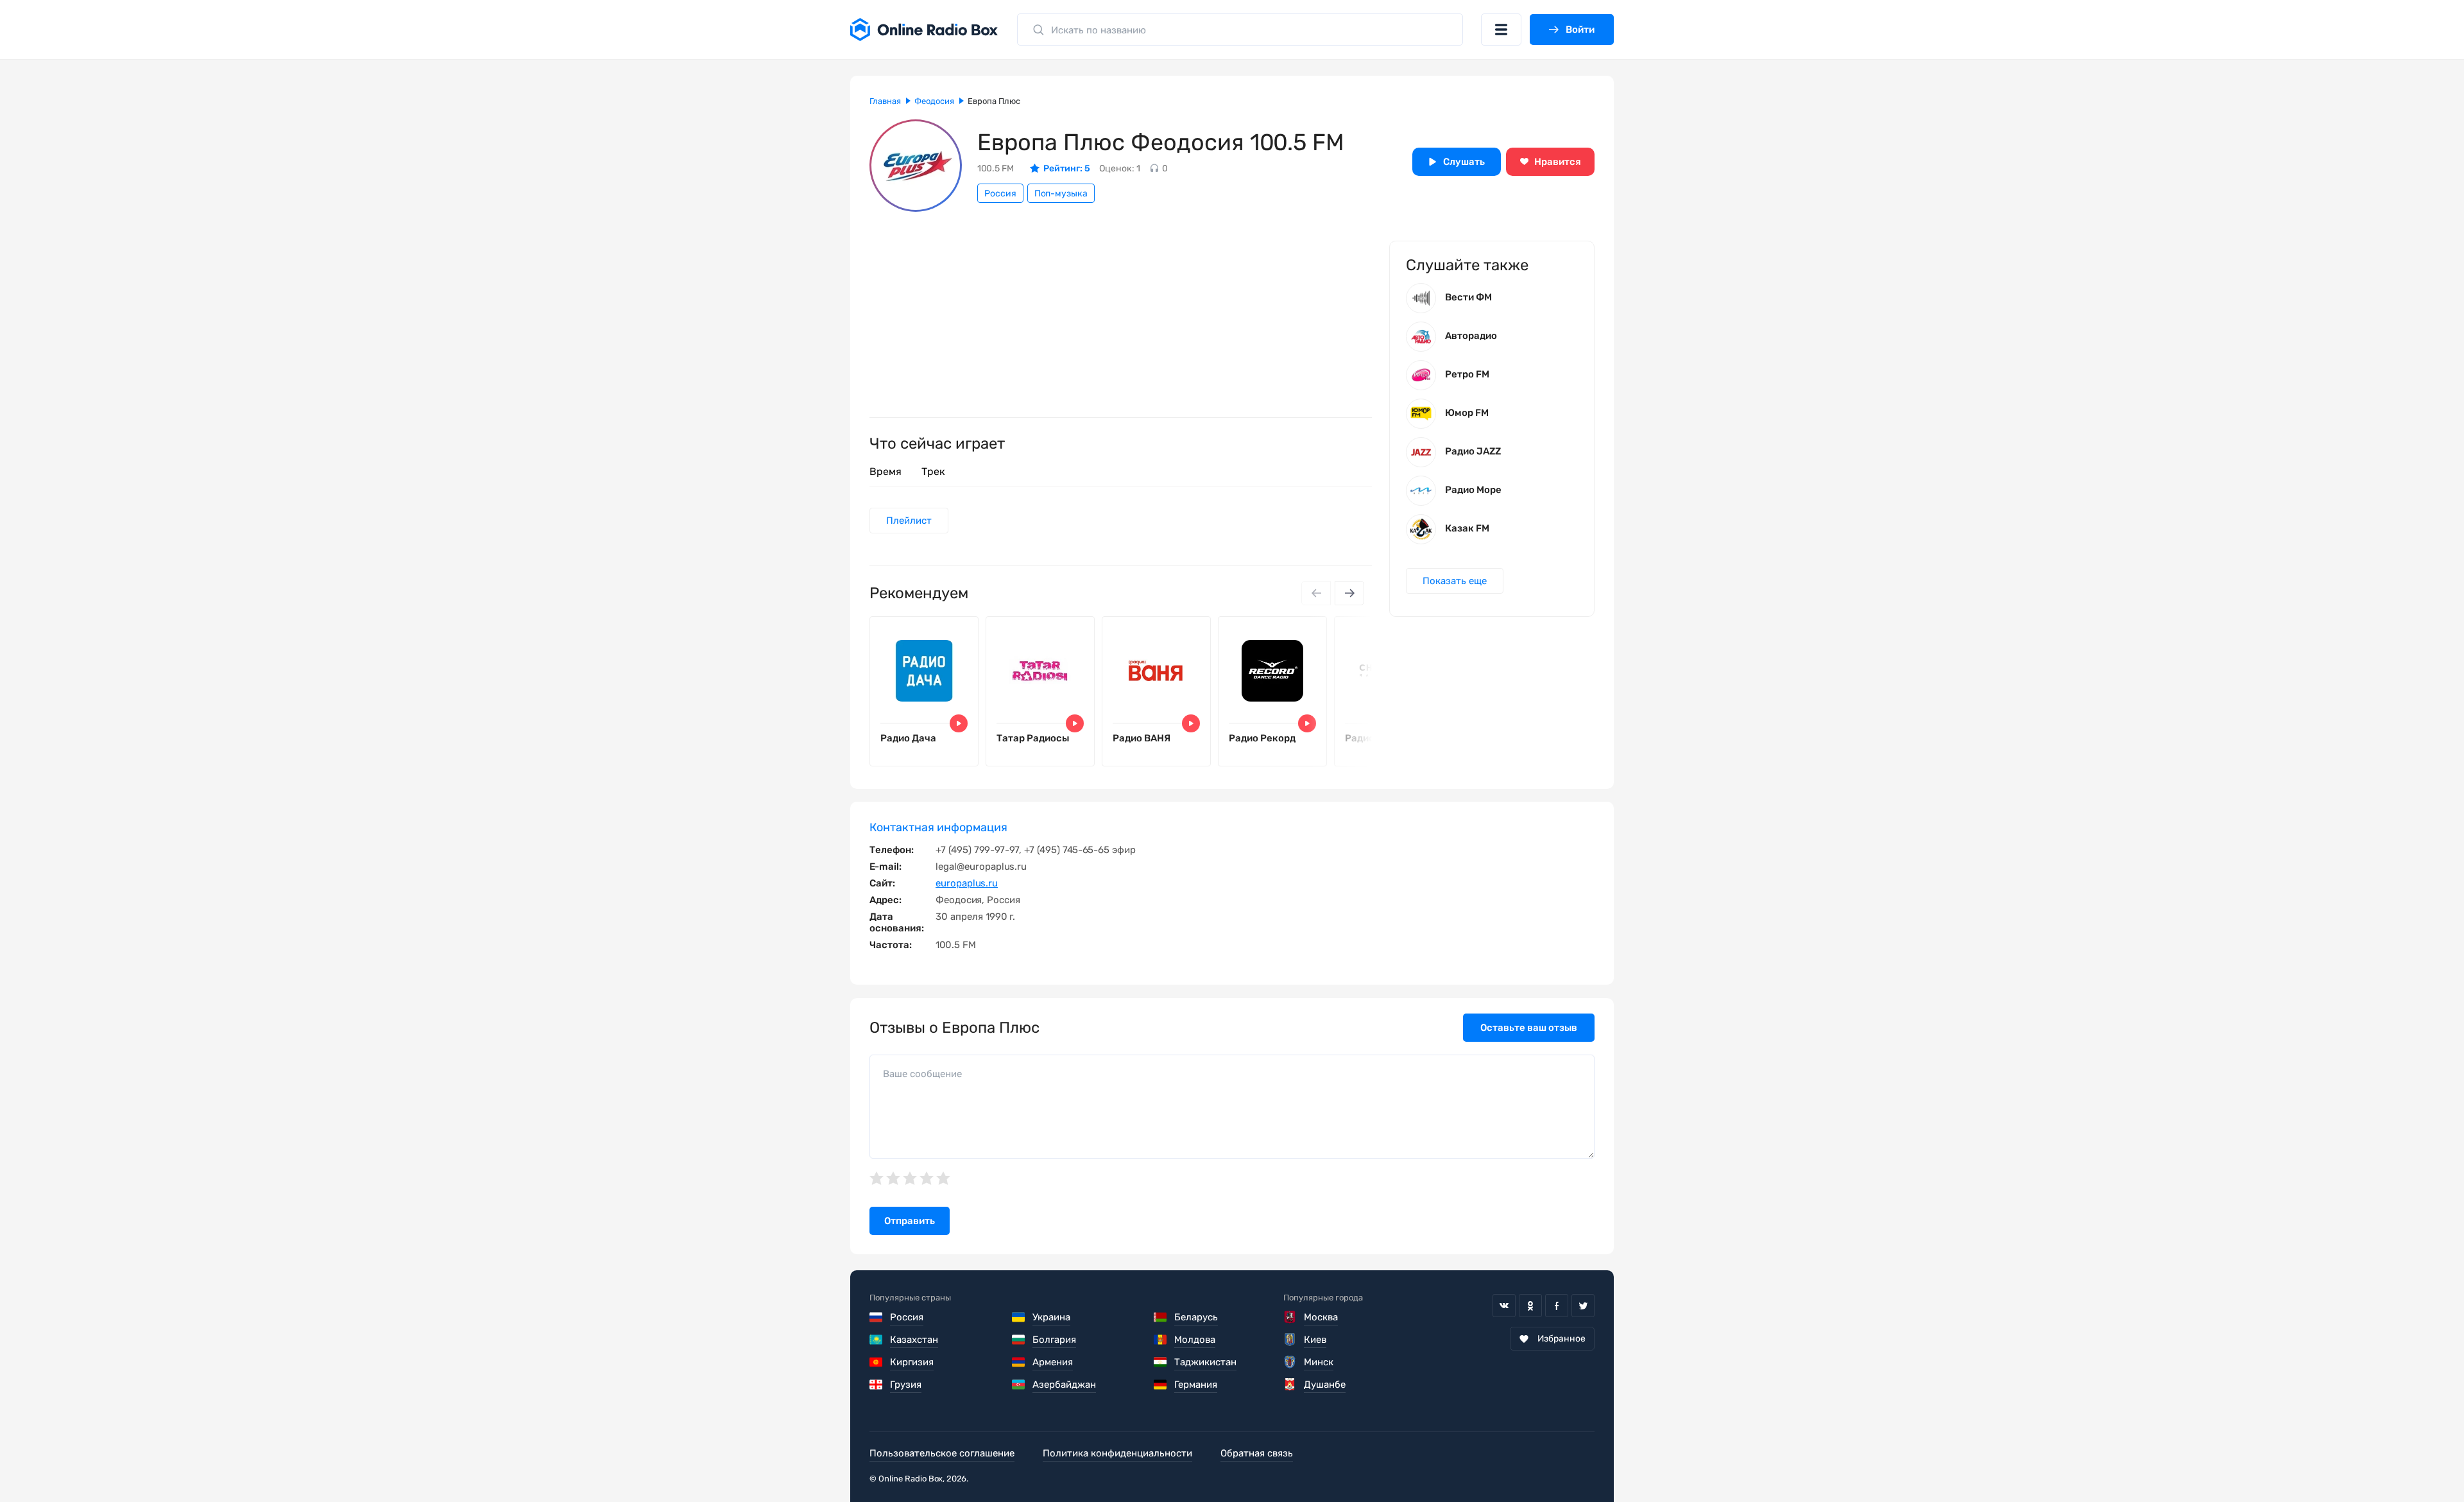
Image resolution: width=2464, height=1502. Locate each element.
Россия (1000, 194)
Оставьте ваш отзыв (1529, 1028)
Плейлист (909, 521)
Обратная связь (1257, 1453)
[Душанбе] (1290, 1385)
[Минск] (1290, 1362)
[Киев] (1290, 1340)
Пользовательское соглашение (942, 1453)
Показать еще (1455, 581)
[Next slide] (1349, 593)
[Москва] (1290, 1317)
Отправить (910, 1221)
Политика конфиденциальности (1117, 1453)
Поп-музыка (1061, 194)
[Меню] (1501, 30)
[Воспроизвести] (959, 723)
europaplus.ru (967, 883)
